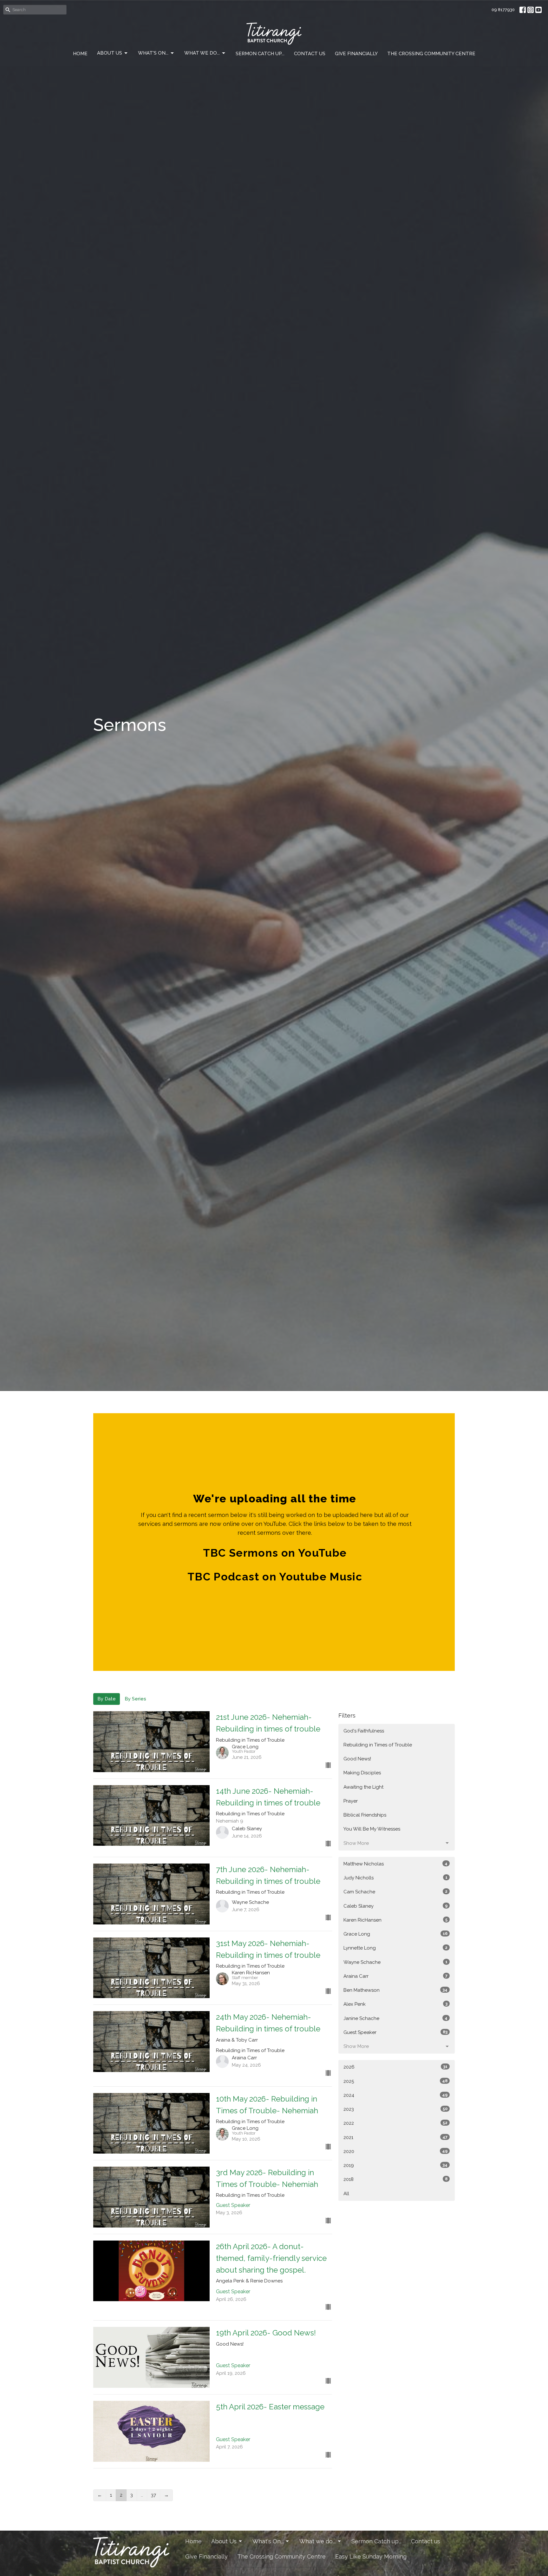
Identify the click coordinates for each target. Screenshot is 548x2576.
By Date (107, 1699)
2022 (395, 2123)
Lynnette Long (395, 1948)
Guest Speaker (395, 2032)
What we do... (202, 53)
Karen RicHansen (395, 1920)
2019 (395, 2165)
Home (80, 54)
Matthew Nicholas (395, 1864)
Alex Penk (395, 2004)
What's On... (153, 53)
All (346, 2194)
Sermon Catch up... (260, 54)
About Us (110, 53)
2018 (395, 2179)
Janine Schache (395, 2018)
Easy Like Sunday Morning (371, 2556)
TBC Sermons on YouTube (275, 1553)
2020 (395, 2151)
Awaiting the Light (363, 1787)
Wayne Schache (395, 1962)
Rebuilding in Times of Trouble (378, 1745)
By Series (135, 1699)
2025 (395, 2081)
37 (153, 2495)
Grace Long (395, 1934)
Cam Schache (395, 1892)
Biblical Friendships (365, 1815)
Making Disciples (362, 1773)
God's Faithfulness (364, 1731)
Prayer (351, 1801)
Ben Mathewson (395, 1990)
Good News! (357, 1759)
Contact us (310, 54)
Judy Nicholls (395, 1878)
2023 (395, 2109)
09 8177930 (503, 10)
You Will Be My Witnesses (372, 1829)
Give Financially (356, 54)
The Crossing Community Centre (431, 54)
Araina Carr (395, 1976)
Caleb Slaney (395, 1906)
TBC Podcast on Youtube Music (275, 1577)
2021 (395, 2137)
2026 (395, 2067)
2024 (395, 2095)
